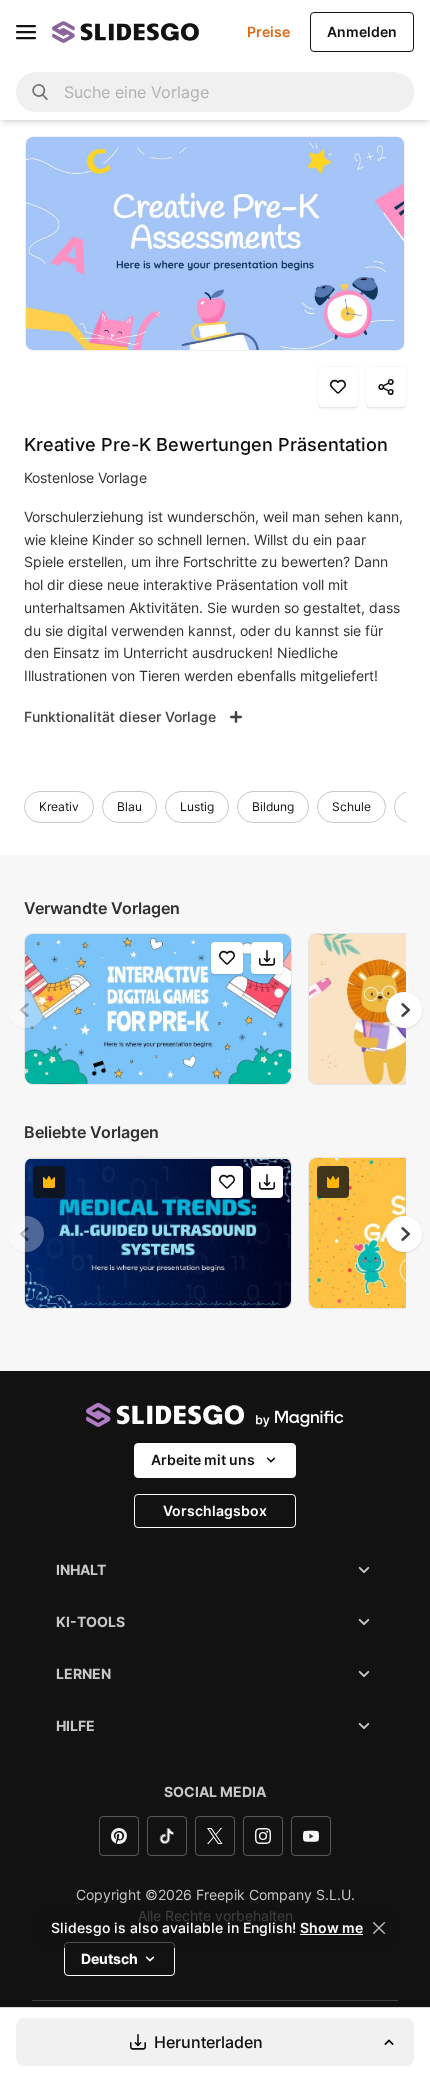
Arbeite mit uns (203, 1459)
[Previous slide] (26, 1010)
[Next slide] (404, 1010)
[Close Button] (379, 1928)
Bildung (273, 806)
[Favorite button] (338, 387)
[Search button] (40, 92)
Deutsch (109, 1958)
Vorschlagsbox (215, 1510)
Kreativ (59, 806)
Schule (351, 806)
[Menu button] (26, 32)
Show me (331, 1928)
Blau (129, 806)
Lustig (197, 806)
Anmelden (362, 31)
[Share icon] (386, 387)
